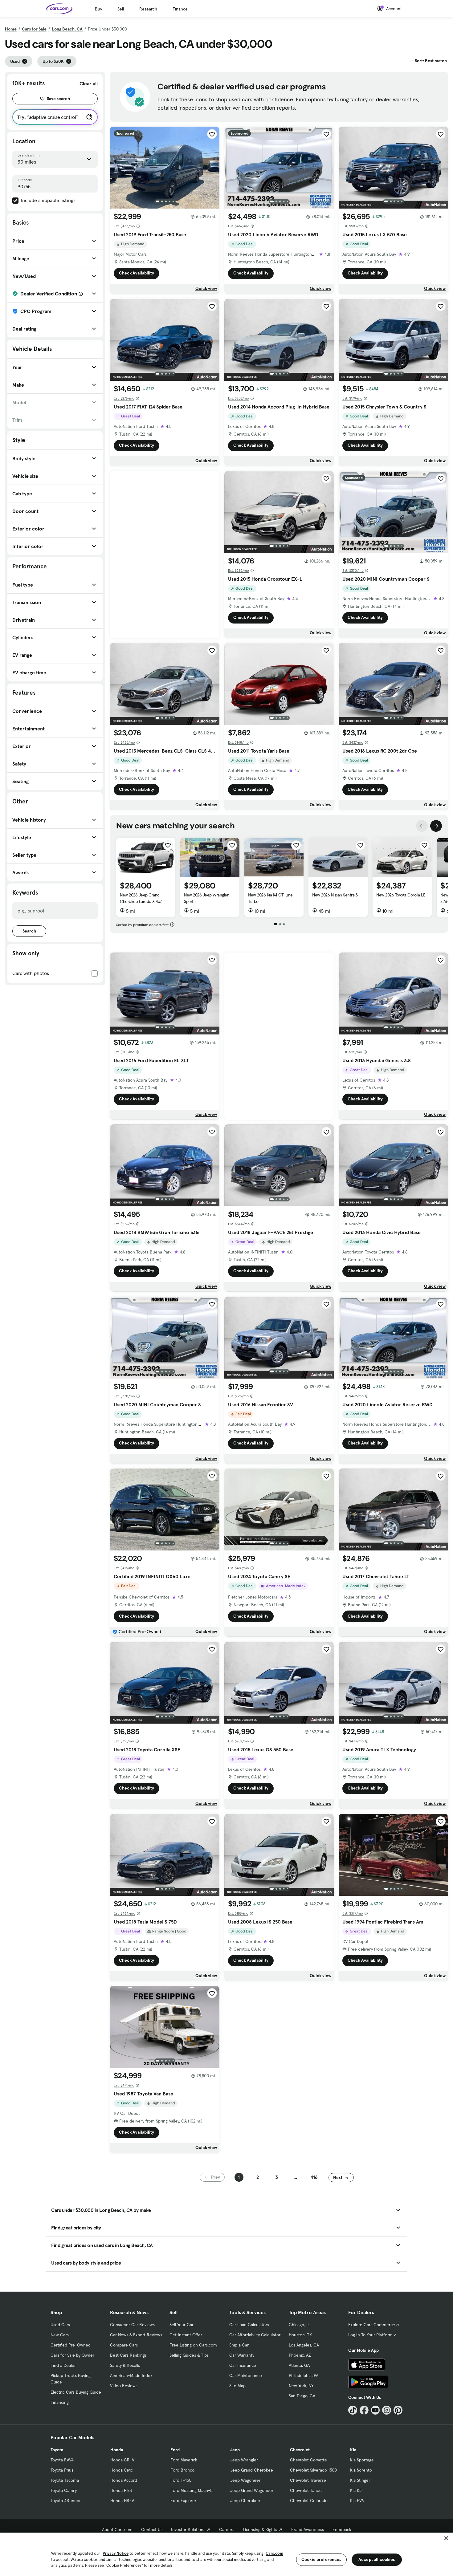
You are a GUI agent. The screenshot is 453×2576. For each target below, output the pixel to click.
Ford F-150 (181, 2480)
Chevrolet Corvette (308, 2460)
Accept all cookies (377, 2559)
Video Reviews (124, 2386)
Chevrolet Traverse (308, 2480)
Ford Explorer (183, 2501)
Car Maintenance (246, 2375)
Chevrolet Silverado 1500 (313, 2470)
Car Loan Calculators (249, 2325)
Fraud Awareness (308, 2529)
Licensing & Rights (260, 2529)
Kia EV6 (357, 2501)
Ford (175, 2450)
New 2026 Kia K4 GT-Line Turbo (270, 898)
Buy (98, 9)
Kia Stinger (360, 2480)
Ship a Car (239, 2345)
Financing (60, 2402)
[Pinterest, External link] (398, 2410)
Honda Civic (122, 2470)
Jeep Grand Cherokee (252, 2470)
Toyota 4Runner (66, 2501)
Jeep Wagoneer (245, 2480)
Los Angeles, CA (304, 2345)
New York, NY (301, 2386)
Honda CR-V (122, 2460)
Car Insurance (243, 2365)
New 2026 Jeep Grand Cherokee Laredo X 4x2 (141, 898)
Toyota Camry (64, 2490)
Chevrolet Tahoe (306, 2490)
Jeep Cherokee (245, 2501)
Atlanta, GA (299, 2365)
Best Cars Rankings (128, 2355)
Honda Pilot (121, 2490)
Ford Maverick (184, 2460)
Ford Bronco (182, 2470)
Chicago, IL (299, 2325)
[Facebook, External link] (364, 2410)
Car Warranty (242, 2355)
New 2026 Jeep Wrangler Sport (206, 898)
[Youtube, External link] (375, 2410)
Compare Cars (124, 2345)
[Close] (446, 2538)
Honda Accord (124, 2480)
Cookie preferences (321, 2559)
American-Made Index (131, 2375)
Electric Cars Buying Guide (76, 2392)
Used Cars (60, 2325)
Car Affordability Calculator (255, 2335)
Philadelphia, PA (304, 2375)
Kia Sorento (361, 2470)
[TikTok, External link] (353, 2410)
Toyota (57, 2450)
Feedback (342, 2529)
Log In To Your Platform (370, 2335)
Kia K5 (356, 2490)
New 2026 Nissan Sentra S (335, 895)
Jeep (235, 2450)
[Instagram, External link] (387, 2410)
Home (11, 29)
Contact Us (152, 2529)
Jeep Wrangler (244, 2460)
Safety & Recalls (125, 2365)
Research (148, 9)
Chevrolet (300, 2450)
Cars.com (274, 2553)
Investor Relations (188, 2529)
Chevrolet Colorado (309, 2501)
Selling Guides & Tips (189, 2355)
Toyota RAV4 (62, 2460)
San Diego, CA (302, 2396)
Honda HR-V (122, 2501)
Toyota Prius (62, 2470)
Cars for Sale (34, 29)
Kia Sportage (362, 2460)
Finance (180, 9)
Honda (117, 2450)
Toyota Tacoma (65, 2480)
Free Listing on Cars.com (193, 2345)
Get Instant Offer (186, 2335)
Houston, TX (300, 2335)
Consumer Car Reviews (132, 2325)
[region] (226, 2554)
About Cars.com (117, 2529)
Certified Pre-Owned (71, 2345)
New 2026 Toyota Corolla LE (401, 895)
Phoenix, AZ (300, 2355)
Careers (227, 2529)
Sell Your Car (182, 2325)
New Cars (60, 2335)
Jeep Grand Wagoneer (252, 2490)
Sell (121, 9)
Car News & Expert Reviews (136, 2335)
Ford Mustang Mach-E (192, 2490)
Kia (353, 2450)
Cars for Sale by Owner (72, 2355)
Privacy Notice (116, 2553)
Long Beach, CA (67, 29)
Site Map (237, 2386)
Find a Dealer (63, 2365)
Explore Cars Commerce (372, 2325)
